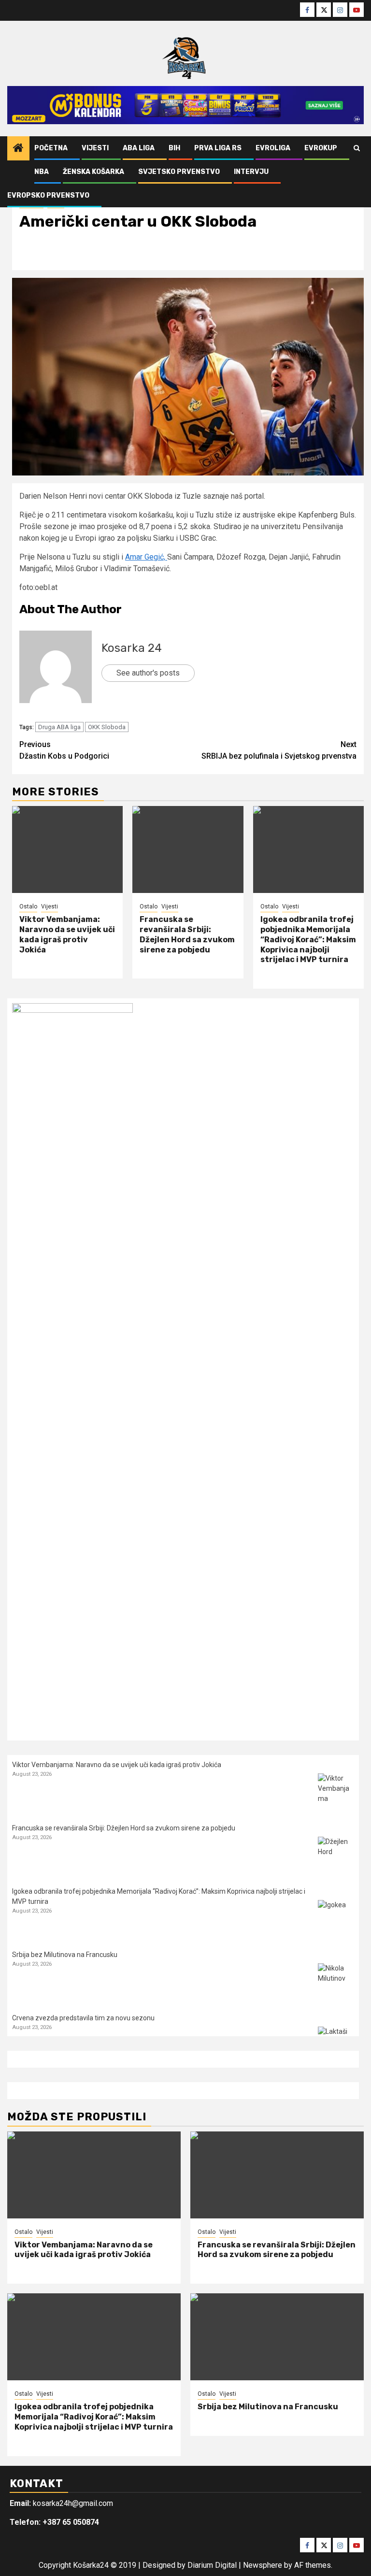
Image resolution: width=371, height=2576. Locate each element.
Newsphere (263, 2565)
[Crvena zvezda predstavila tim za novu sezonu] (336, 2045)
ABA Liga (139, 148)
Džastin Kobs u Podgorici (64, 750)
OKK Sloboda (107, 727)
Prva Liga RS (218, 148)
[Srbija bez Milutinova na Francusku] (336, 1981)
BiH (174, 148)
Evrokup (321, 148)
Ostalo (28, 907)
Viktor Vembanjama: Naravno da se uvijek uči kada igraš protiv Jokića (67, 934)
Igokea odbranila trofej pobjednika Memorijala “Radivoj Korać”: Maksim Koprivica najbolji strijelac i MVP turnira (308, 939)
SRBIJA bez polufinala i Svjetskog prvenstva (279, 750)
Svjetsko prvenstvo (179, 172)
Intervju (251, 172)
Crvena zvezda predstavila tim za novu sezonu (83, 2018)
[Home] (18, 149)
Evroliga (273, 148)
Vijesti (95, 148)
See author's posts (148, 673)
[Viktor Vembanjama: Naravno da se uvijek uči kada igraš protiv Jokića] (67, 849)
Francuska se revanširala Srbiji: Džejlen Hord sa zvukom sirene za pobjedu (187, 934)
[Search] (357, 148)
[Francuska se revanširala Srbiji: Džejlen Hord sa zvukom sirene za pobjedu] (188, 849)
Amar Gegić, (146, 557)
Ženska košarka (93, 172)
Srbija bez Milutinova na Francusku (65, 1955)
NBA (42, 172)
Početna (51, 148)
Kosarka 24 (132, 648)
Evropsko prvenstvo (48, 195)
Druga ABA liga (59, 727)
